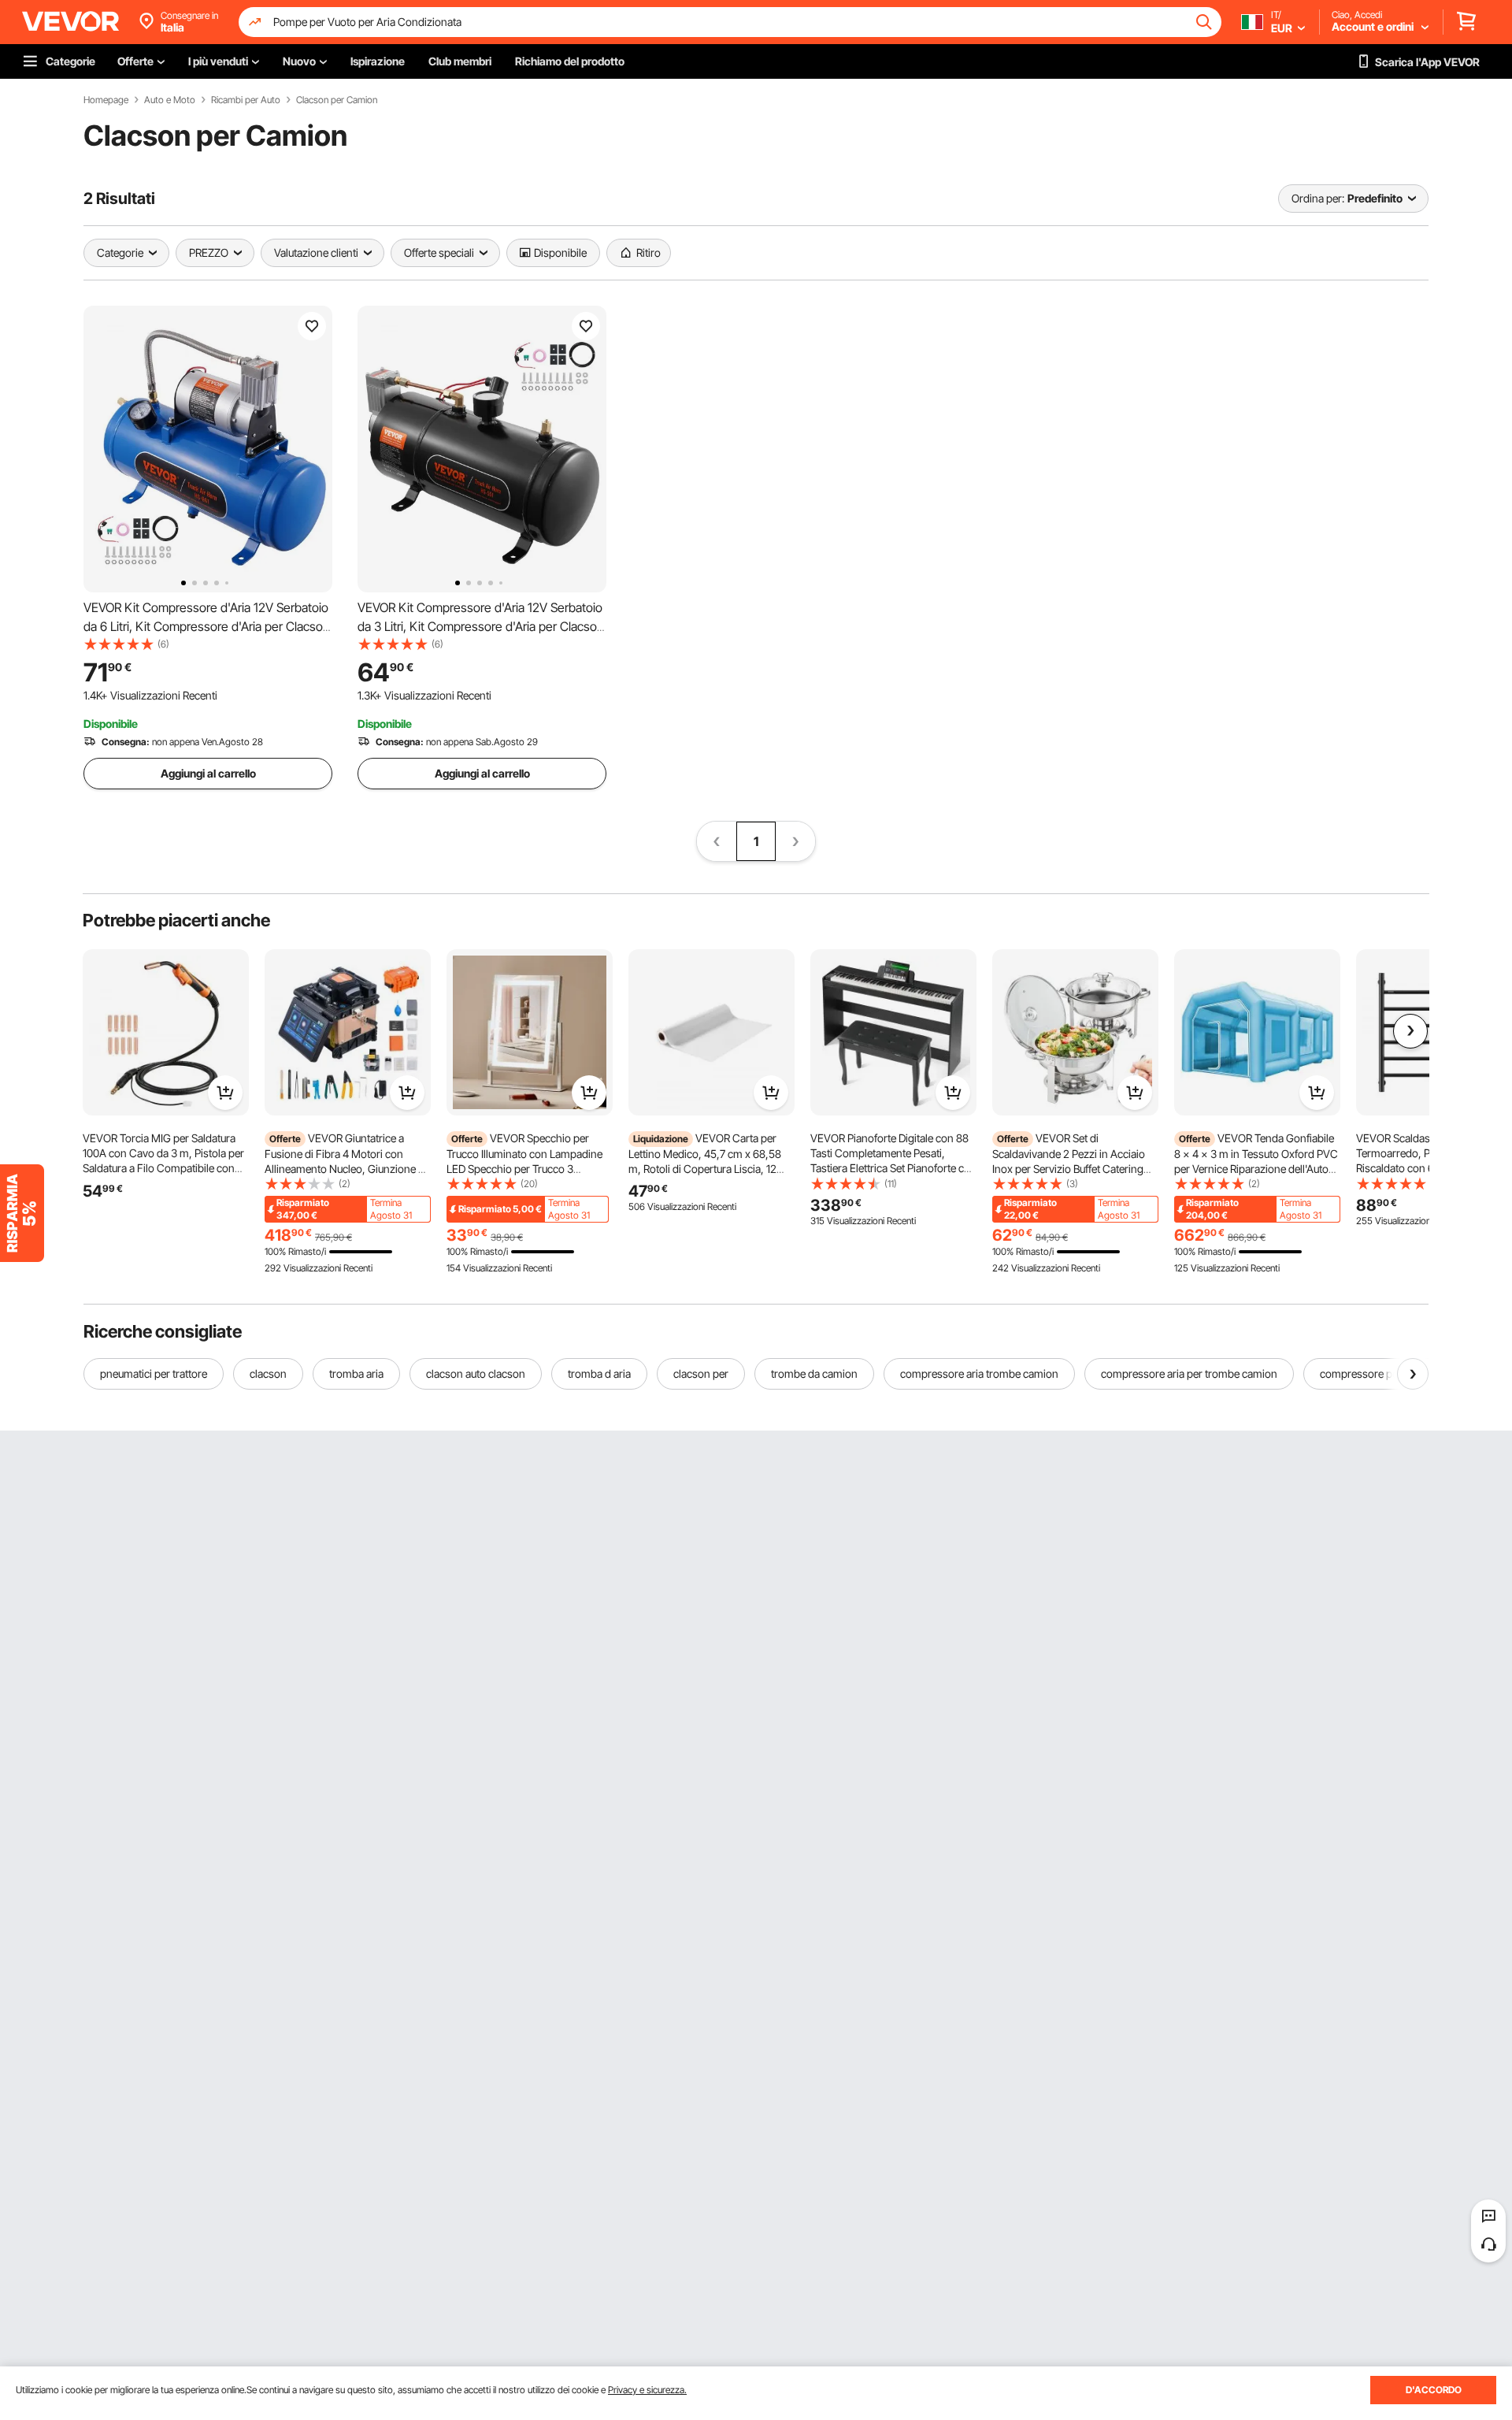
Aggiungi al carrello (208, 773)
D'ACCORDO (1434, 2390)
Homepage (106, 100)
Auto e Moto (170, 100)
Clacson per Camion (337, 100)
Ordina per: (1318, 198)
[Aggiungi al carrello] (225, 1093)
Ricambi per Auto (246, 100)
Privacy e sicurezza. (647, 2390)
